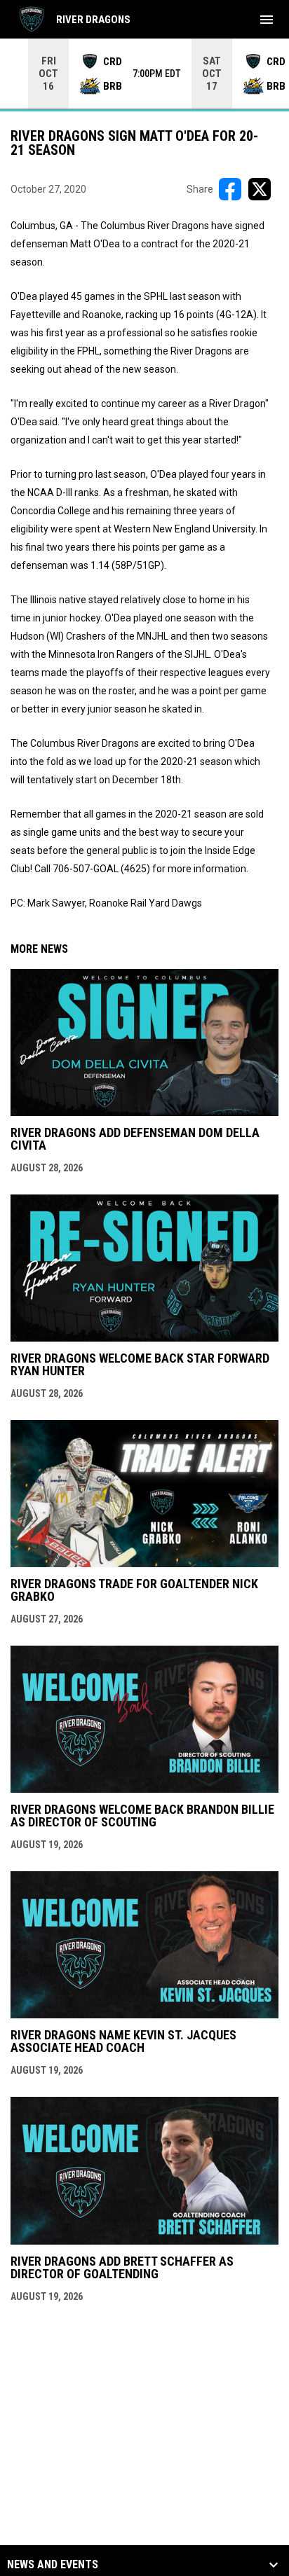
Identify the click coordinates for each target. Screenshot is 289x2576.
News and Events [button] (53, 2565)
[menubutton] (267, 20)
